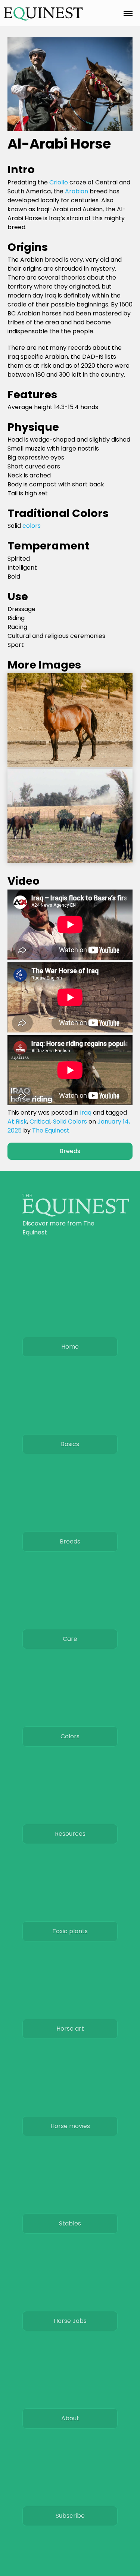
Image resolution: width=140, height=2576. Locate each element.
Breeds (70, 1151)
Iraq (86, 1113)
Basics (70, 1444)
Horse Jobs (70, 2321)
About (70, 2418)
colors (32, 526)
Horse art (70, 2029)
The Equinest (51, 1130)
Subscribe (70, 2516)
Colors (70, 1736)
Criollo (59, 182)
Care (70, 1639)
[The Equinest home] (76, 1214)
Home (70, 1347)
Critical (40, 1122)
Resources (70, 1834)
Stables (70, 2223)
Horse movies (70, 2126)
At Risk (17, 1122)
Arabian (77, 191)
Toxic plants (70, 1931)
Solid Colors (70, 1122)
